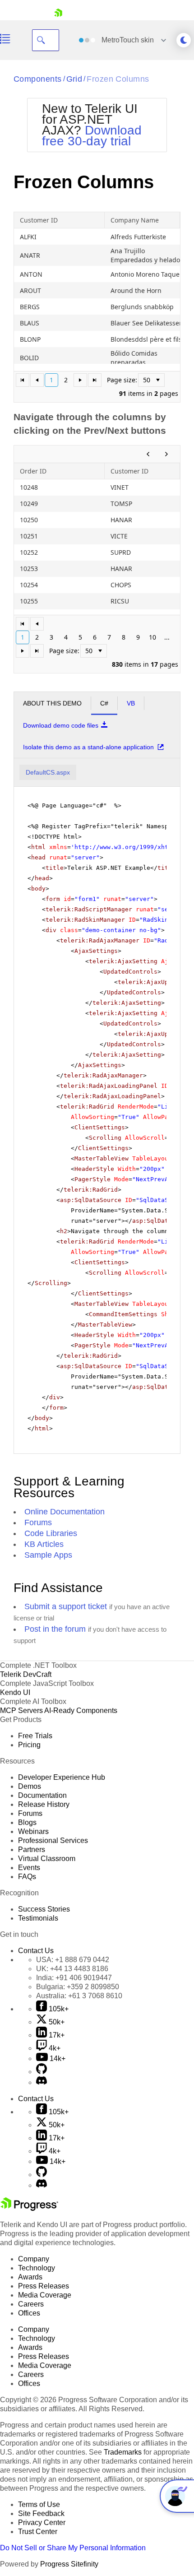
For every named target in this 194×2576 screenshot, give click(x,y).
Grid (74, 79)
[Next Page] (80, 380)
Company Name (135, 220)
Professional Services (53, 1840)
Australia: (79, 1996)
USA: (73, 1960)
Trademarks (123, 2452)
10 (152, 637)
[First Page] (23, 380)
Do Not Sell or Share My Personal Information (73, 2548)
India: (74, 1978)
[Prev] (148, 454)
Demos (30, 1786)
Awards (30, 2277)
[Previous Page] (37, 380)
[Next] (166, 454)
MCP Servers (21, 1710)
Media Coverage (45, 2295)
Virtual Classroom (47, 1859)
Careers (31, 2304)
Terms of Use (39, 2504)
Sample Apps (48, 1555)
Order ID (33, 471)
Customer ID (39, 220)
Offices (29, 2313)
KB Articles (44, 1544)
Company (34, 2259)
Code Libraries (51, 1533)
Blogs (27, 1822)
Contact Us (36, 1951)
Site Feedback (41, 2513)
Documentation (42, 1795)
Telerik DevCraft (26, 1674)
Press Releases (44, 2286)
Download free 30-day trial (92, 136)
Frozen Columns (118, 79)
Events (29, 1868)
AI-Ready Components (81, 1710)
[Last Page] (95, 380)
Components (38, 79)
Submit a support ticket (66, 1606)
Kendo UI (15, 1692)
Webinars (33, 1831)
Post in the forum (55, 1629)
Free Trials (35, 1736)
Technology (37, 2268)
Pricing (29, 1745)
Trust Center (38, 2532)
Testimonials (38, 1918)
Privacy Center (42, 2523)
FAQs (27, 1877)
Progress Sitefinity (69, 2564)
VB (131, 703)
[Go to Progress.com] (29, 2208)
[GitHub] (42, 2072)
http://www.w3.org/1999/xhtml (125, 847)
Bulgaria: (78, 1987)
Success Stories (44, 1909)
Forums (38, 1522)
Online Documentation (65, 1512)
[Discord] (42, 2082)
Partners (32, 1850)
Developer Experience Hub (62, 1777)
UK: (72, 1969)
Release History (44, 1804)
